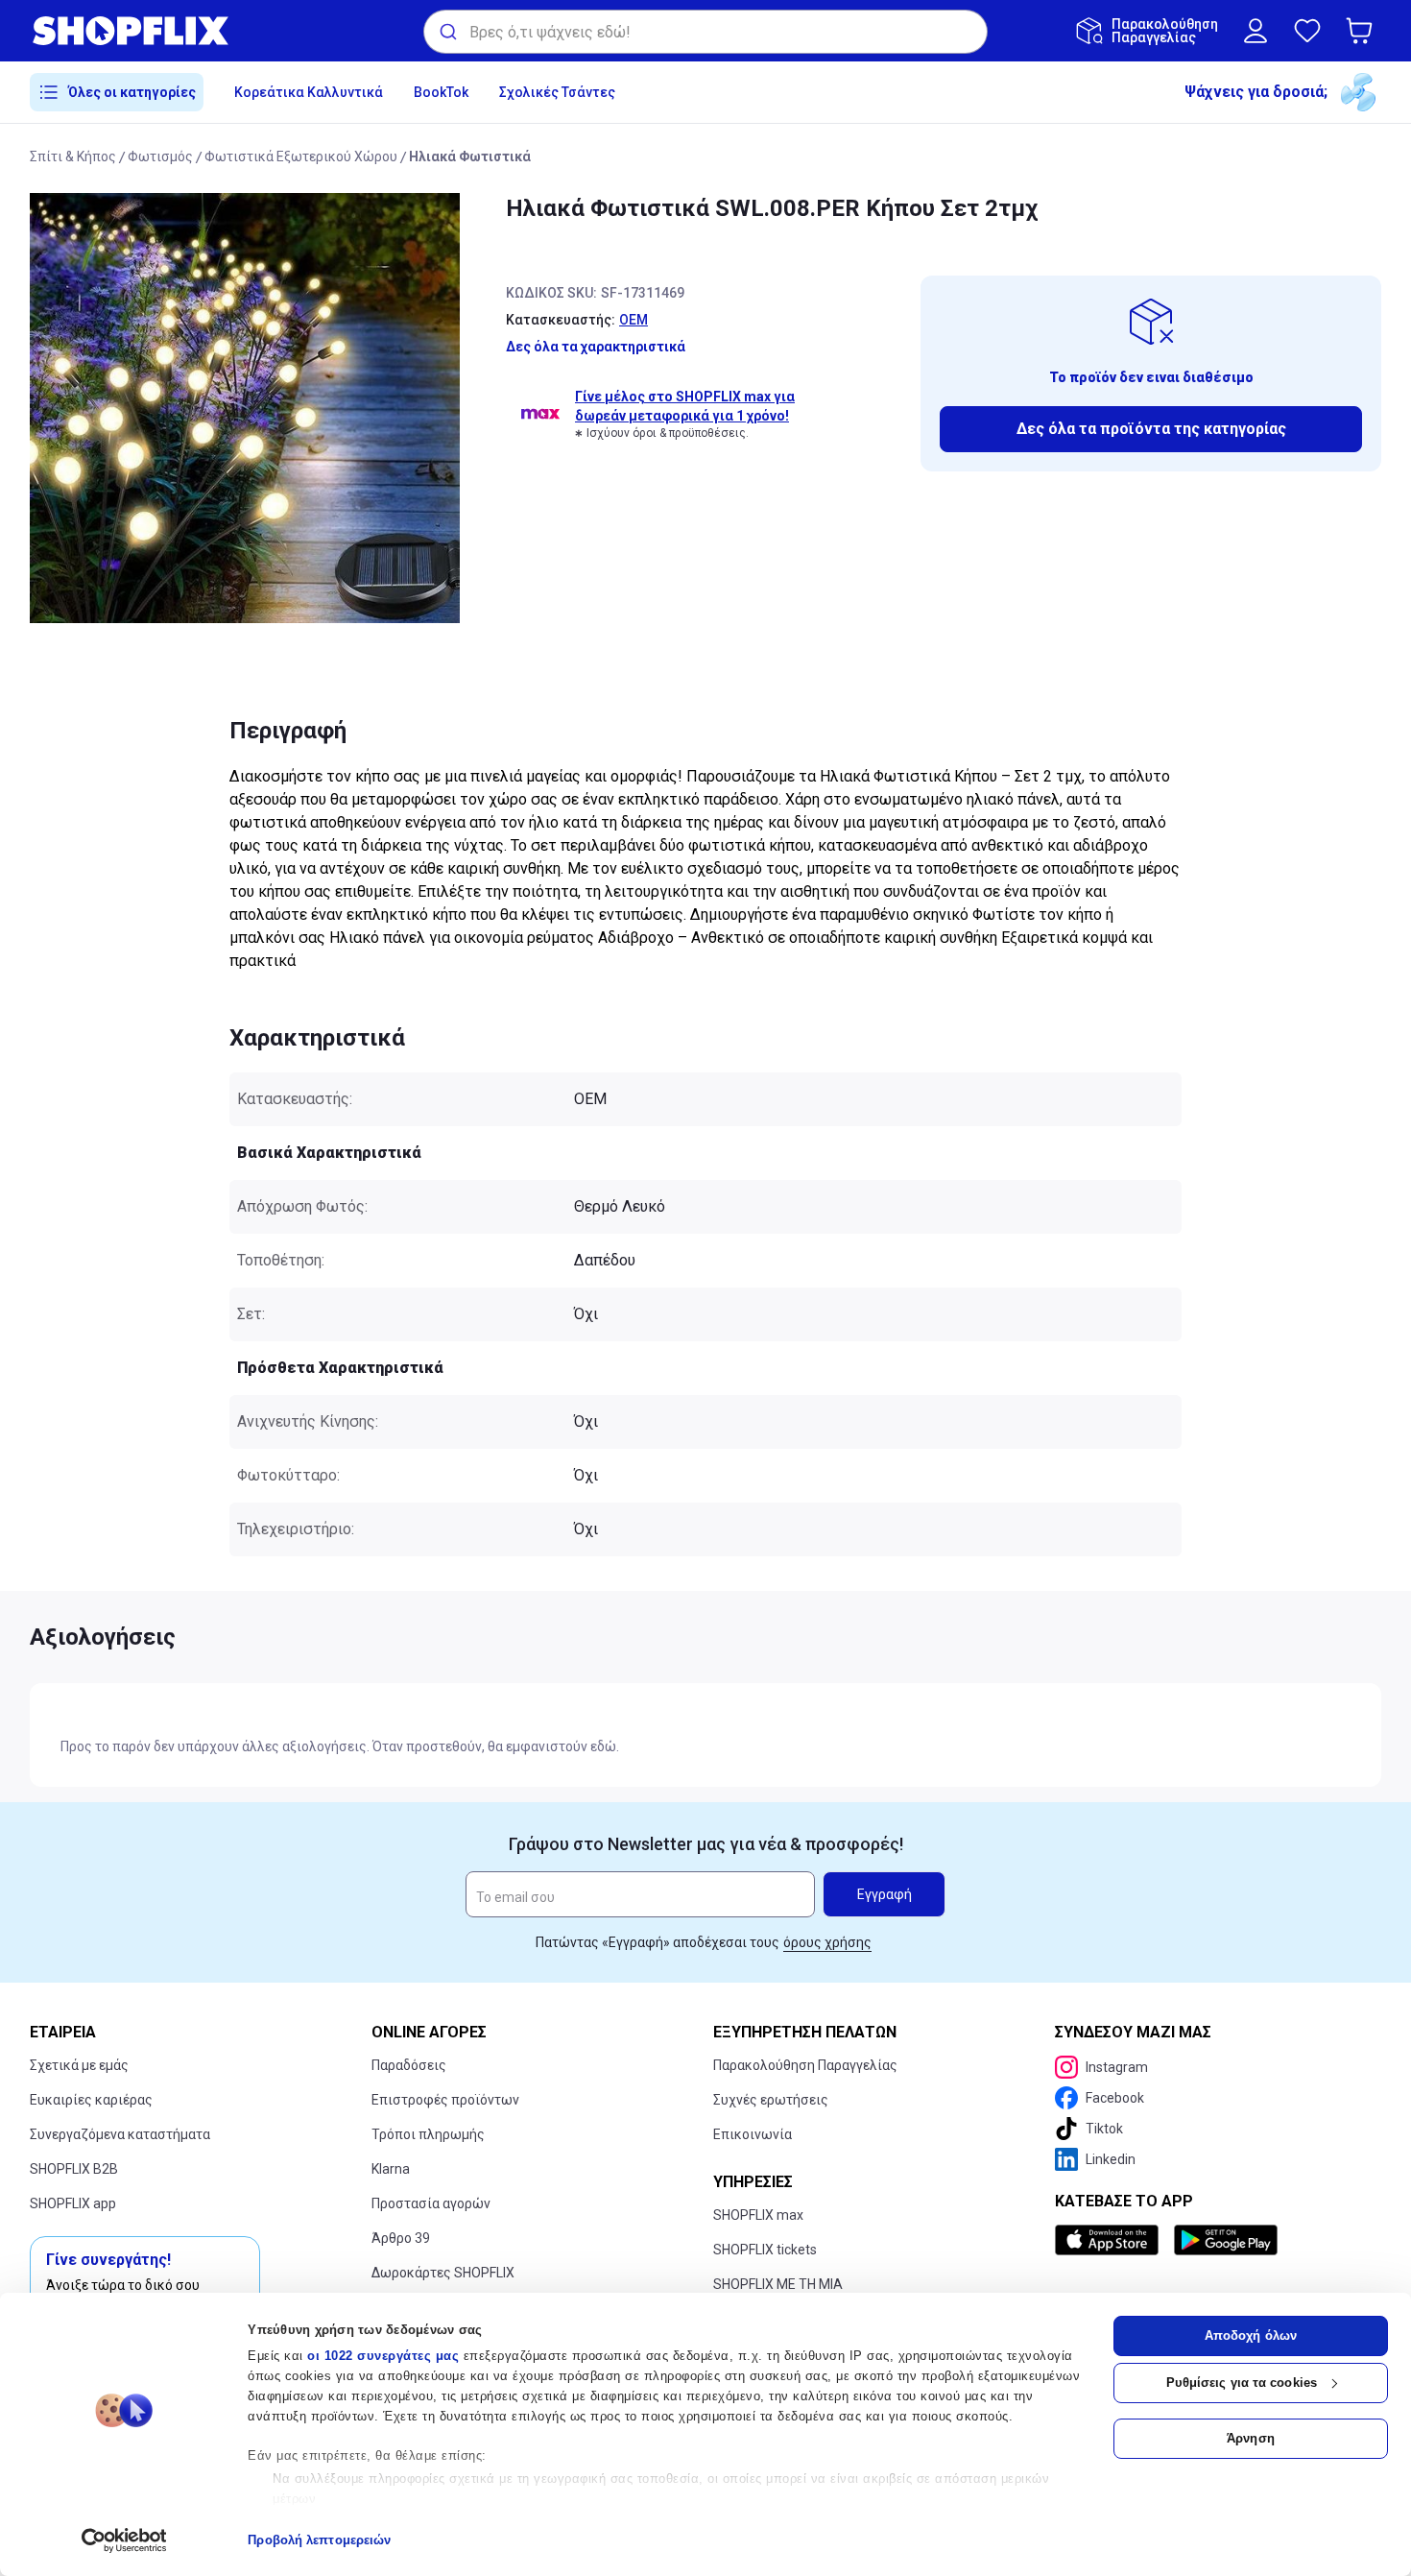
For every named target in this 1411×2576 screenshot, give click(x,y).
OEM (634, 320)
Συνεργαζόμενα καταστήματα (120, 2134)
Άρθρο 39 (401, 2238)
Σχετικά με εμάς (79, 2065)
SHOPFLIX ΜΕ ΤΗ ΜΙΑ (778, 2284)
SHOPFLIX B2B (74, 2169)
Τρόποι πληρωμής (428, 2134)
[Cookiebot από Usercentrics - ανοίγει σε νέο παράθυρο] (124, 2540)
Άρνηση (1251, 2438)
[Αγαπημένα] (1307, 31)
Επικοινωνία (753, 2134)
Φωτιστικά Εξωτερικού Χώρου (301, 156)
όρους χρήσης (827, 1942)
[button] (1363, 31)
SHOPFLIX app (73, 2203)
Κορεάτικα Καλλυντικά (309, 92)
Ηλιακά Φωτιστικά (470, 156)
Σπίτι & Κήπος (73, 156)
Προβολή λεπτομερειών (319, 2540)
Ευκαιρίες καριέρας (91, 2100)
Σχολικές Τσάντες (557, 92)
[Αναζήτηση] (447, 32)
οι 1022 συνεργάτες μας (383, 2356)
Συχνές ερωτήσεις (771, 2100)
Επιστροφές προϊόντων (445, 2100)
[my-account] (1256, 31)
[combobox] (705, 32)
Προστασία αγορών (431, 2203)
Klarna (391, 2169)
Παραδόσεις (409, 2065)
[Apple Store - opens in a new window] (1111, 2240)
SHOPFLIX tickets (765, 2250)
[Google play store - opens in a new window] (1226, 2240)
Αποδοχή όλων (1251, 2335)
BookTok (441, 92)
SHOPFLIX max (758, 2215)
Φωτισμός (160, 156)
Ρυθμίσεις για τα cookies (1242, 2383)
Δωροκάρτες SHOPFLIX (443, 2273)
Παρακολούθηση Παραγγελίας (805, 2065)
